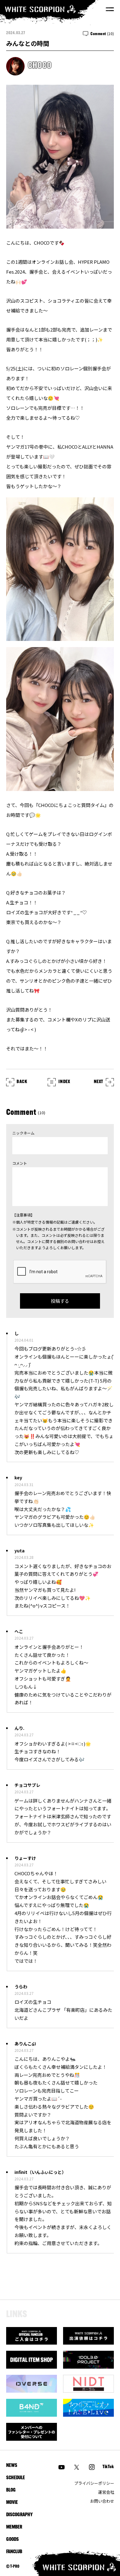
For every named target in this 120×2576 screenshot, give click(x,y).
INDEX (64, 1082)
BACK (22, 1082)
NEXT (99, 1082)
